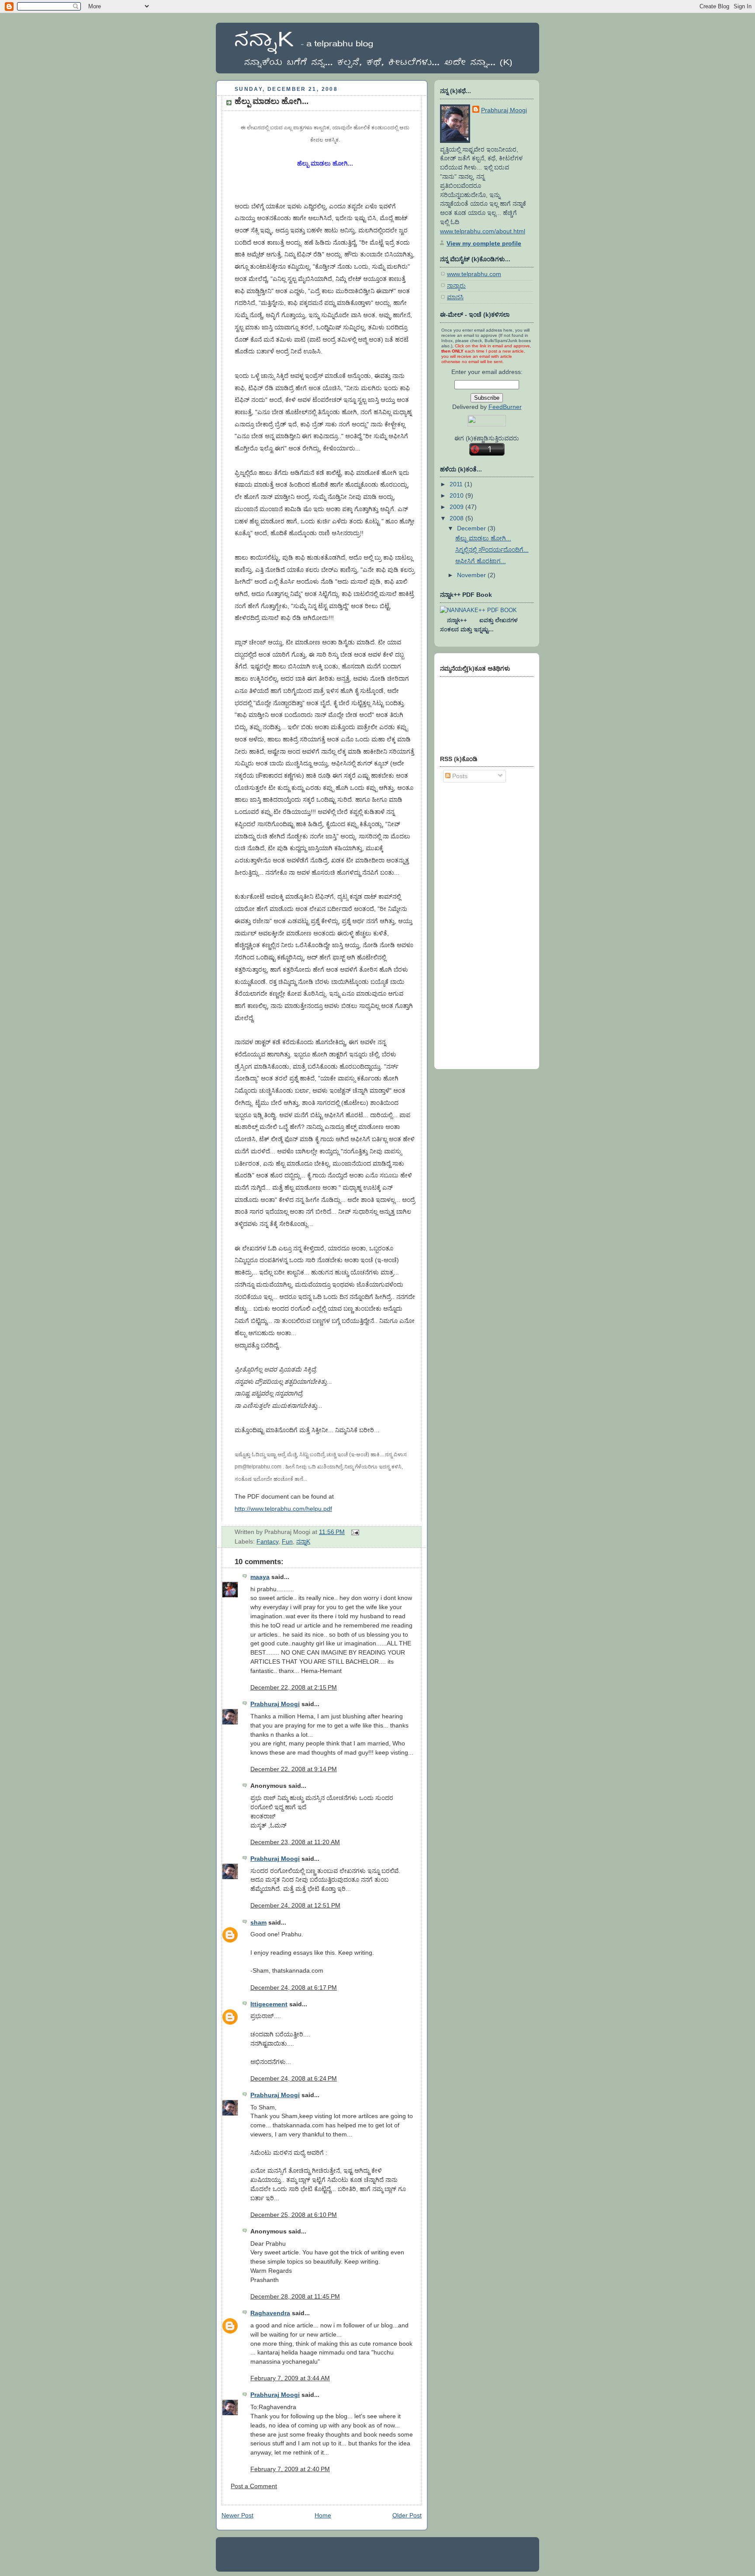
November (472, 575)
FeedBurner (505, 407)
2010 (457, 495)
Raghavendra (270, 2313)
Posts (459, 776)
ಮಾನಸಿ (455, 297)
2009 (457, 507)
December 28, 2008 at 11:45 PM (295, 2296)
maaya (260, 1577)
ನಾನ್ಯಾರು (456, 286)
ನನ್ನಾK (303, 1541)
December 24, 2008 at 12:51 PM (295, 1905)
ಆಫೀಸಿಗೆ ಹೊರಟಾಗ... (481, 561)
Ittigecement (269, 2004)
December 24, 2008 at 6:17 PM (294, 1987)
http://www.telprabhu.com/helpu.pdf (283, 1509)
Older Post (407, 2515)
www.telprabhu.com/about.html (483, 231)
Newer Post (237, 2515)
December (472, 528)
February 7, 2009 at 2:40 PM (290, 2469)
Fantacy (267, 1541)
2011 (457, 484)
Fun (287, 1541)
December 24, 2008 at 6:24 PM (294, 2078)
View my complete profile (484, 243)
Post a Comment (254, 2486)
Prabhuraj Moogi (275, 1704)
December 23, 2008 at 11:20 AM (295, 1842)
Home (323, 2515)
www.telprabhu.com (474, 274)
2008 (457, 518)
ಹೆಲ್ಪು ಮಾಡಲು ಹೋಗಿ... (272, 101)
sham (258, 1922)
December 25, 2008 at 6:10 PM (294, 2215)
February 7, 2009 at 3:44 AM (290, 2378)
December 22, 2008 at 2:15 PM (294, 1687)
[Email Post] (354, 1532)
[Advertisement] (475, 924)
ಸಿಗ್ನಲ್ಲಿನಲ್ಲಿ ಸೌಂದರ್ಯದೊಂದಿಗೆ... (492, 550)
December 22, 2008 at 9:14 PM (294, 1769)
